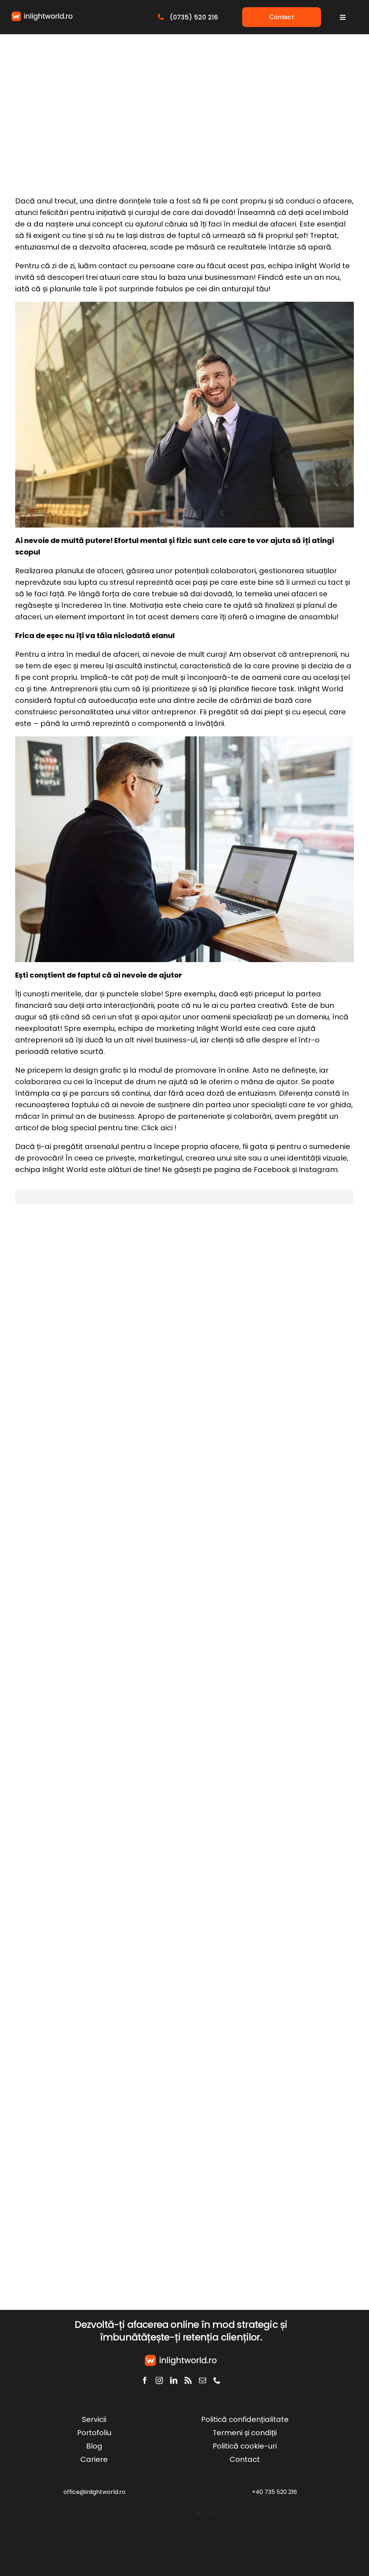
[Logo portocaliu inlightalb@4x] (42, 15)
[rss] (188, 2380)
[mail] (203, 2380)
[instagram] (159, 2380)
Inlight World (318, 266)
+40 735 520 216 (274, 2492)
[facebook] (145, 2380)
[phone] (217, 2380)
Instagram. (318, 1170)
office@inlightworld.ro (94, 2492)
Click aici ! (159, 1128)
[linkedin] (174, 2380)
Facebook (272, 1170)
